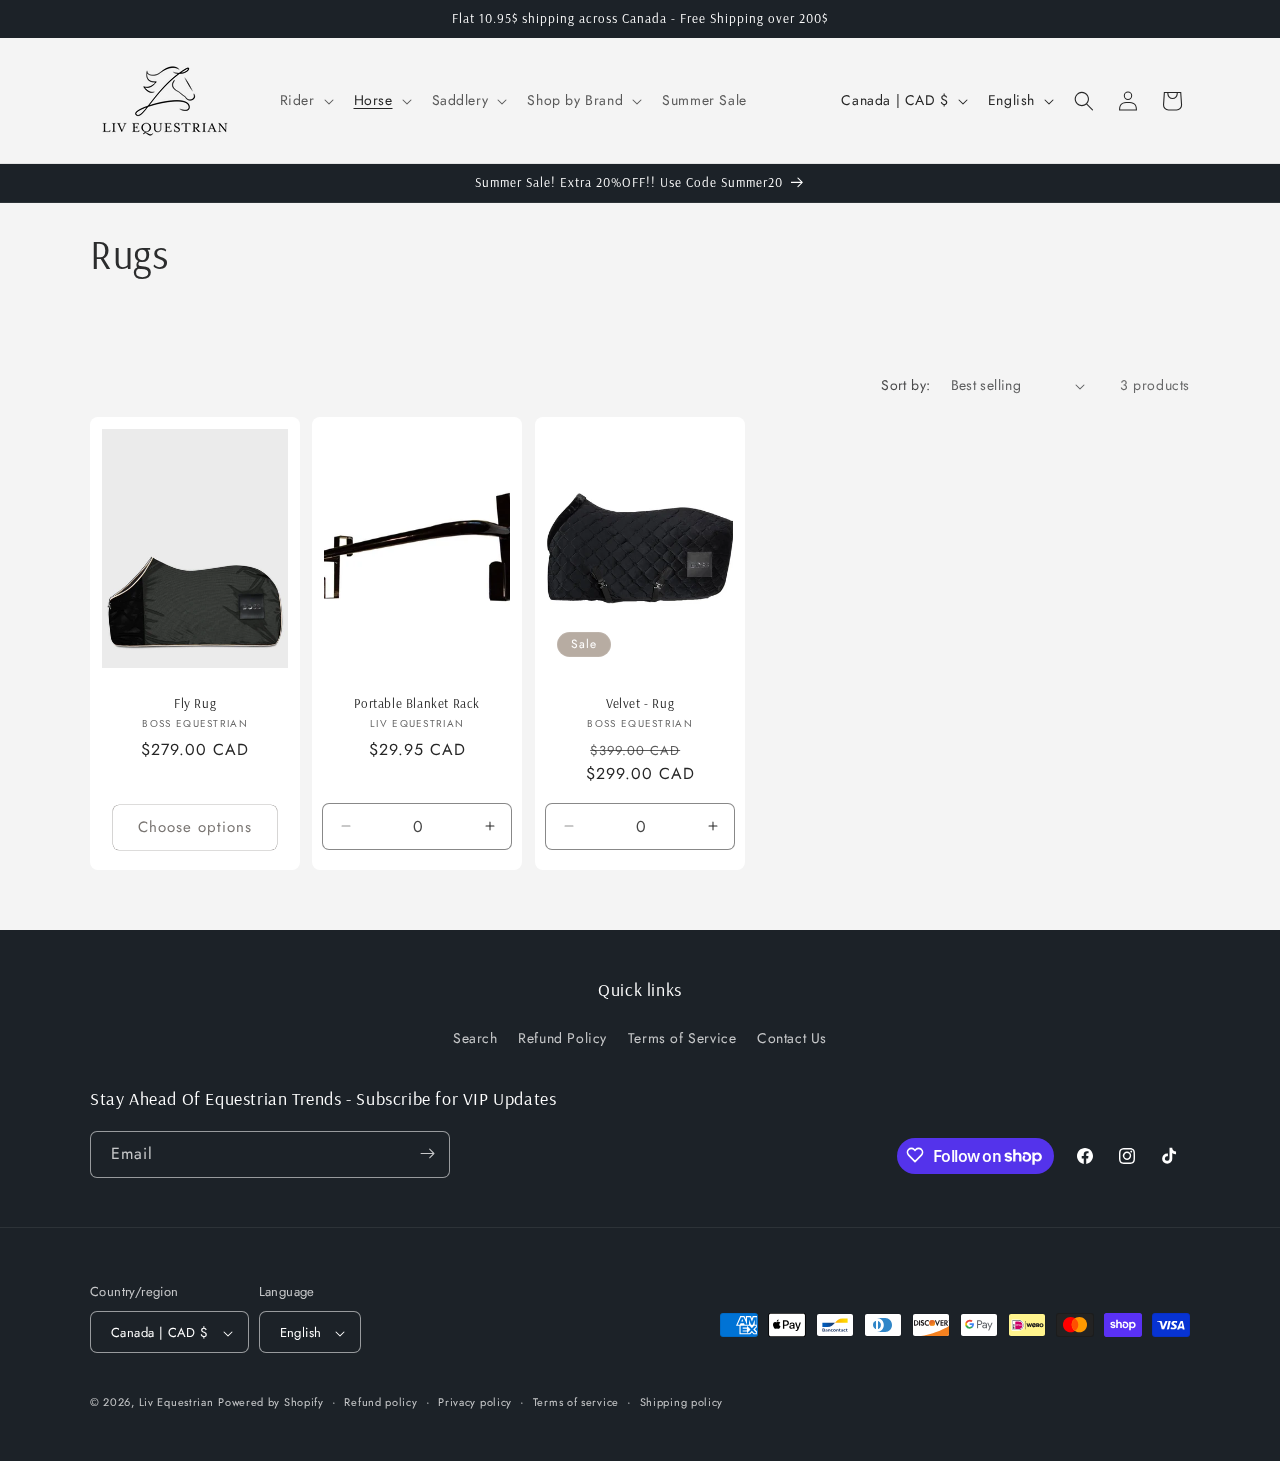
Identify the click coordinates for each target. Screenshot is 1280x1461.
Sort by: (905, 385)
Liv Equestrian (176, 1403)
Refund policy (380, 1402)
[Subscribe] (427, 1153)
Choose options (195, 828)
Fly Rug (195, 703)
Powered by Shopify (271, 1403)
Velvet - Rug (640, 703)
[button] (305, 100)
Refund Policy (562, 1039)
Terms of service (576, 1402)
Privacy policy (475, 1402)
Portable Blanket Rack (418, 703)
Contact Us (792, 1039)
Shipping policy (682, 1402)
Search (475, 1039)
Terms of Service (682, 1039)
